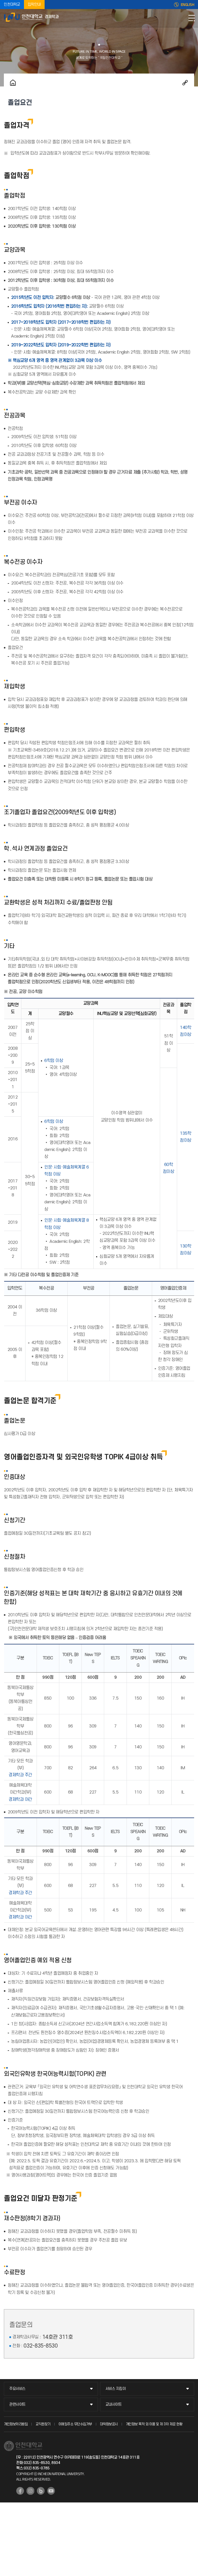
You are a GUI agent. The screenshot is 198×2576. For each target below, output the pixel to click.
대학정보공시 (109, 2424)
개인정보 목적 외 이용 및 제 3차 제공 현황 (154, 2424)
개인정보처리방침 (16, 2424)
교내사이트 (114, 2405)
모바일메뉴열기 (192, 18)
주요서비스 (17, 2389)
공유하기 (185, 83)
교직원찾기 (43, 2424)
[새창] (20, 2491)
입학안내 (34, 5)
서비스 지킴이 (116, 2389)
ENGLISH (188, 5)
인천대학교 (12, 5)
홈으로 (13, 83)
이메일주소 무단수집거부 (75, 2424)
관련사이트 (17, 2405)
